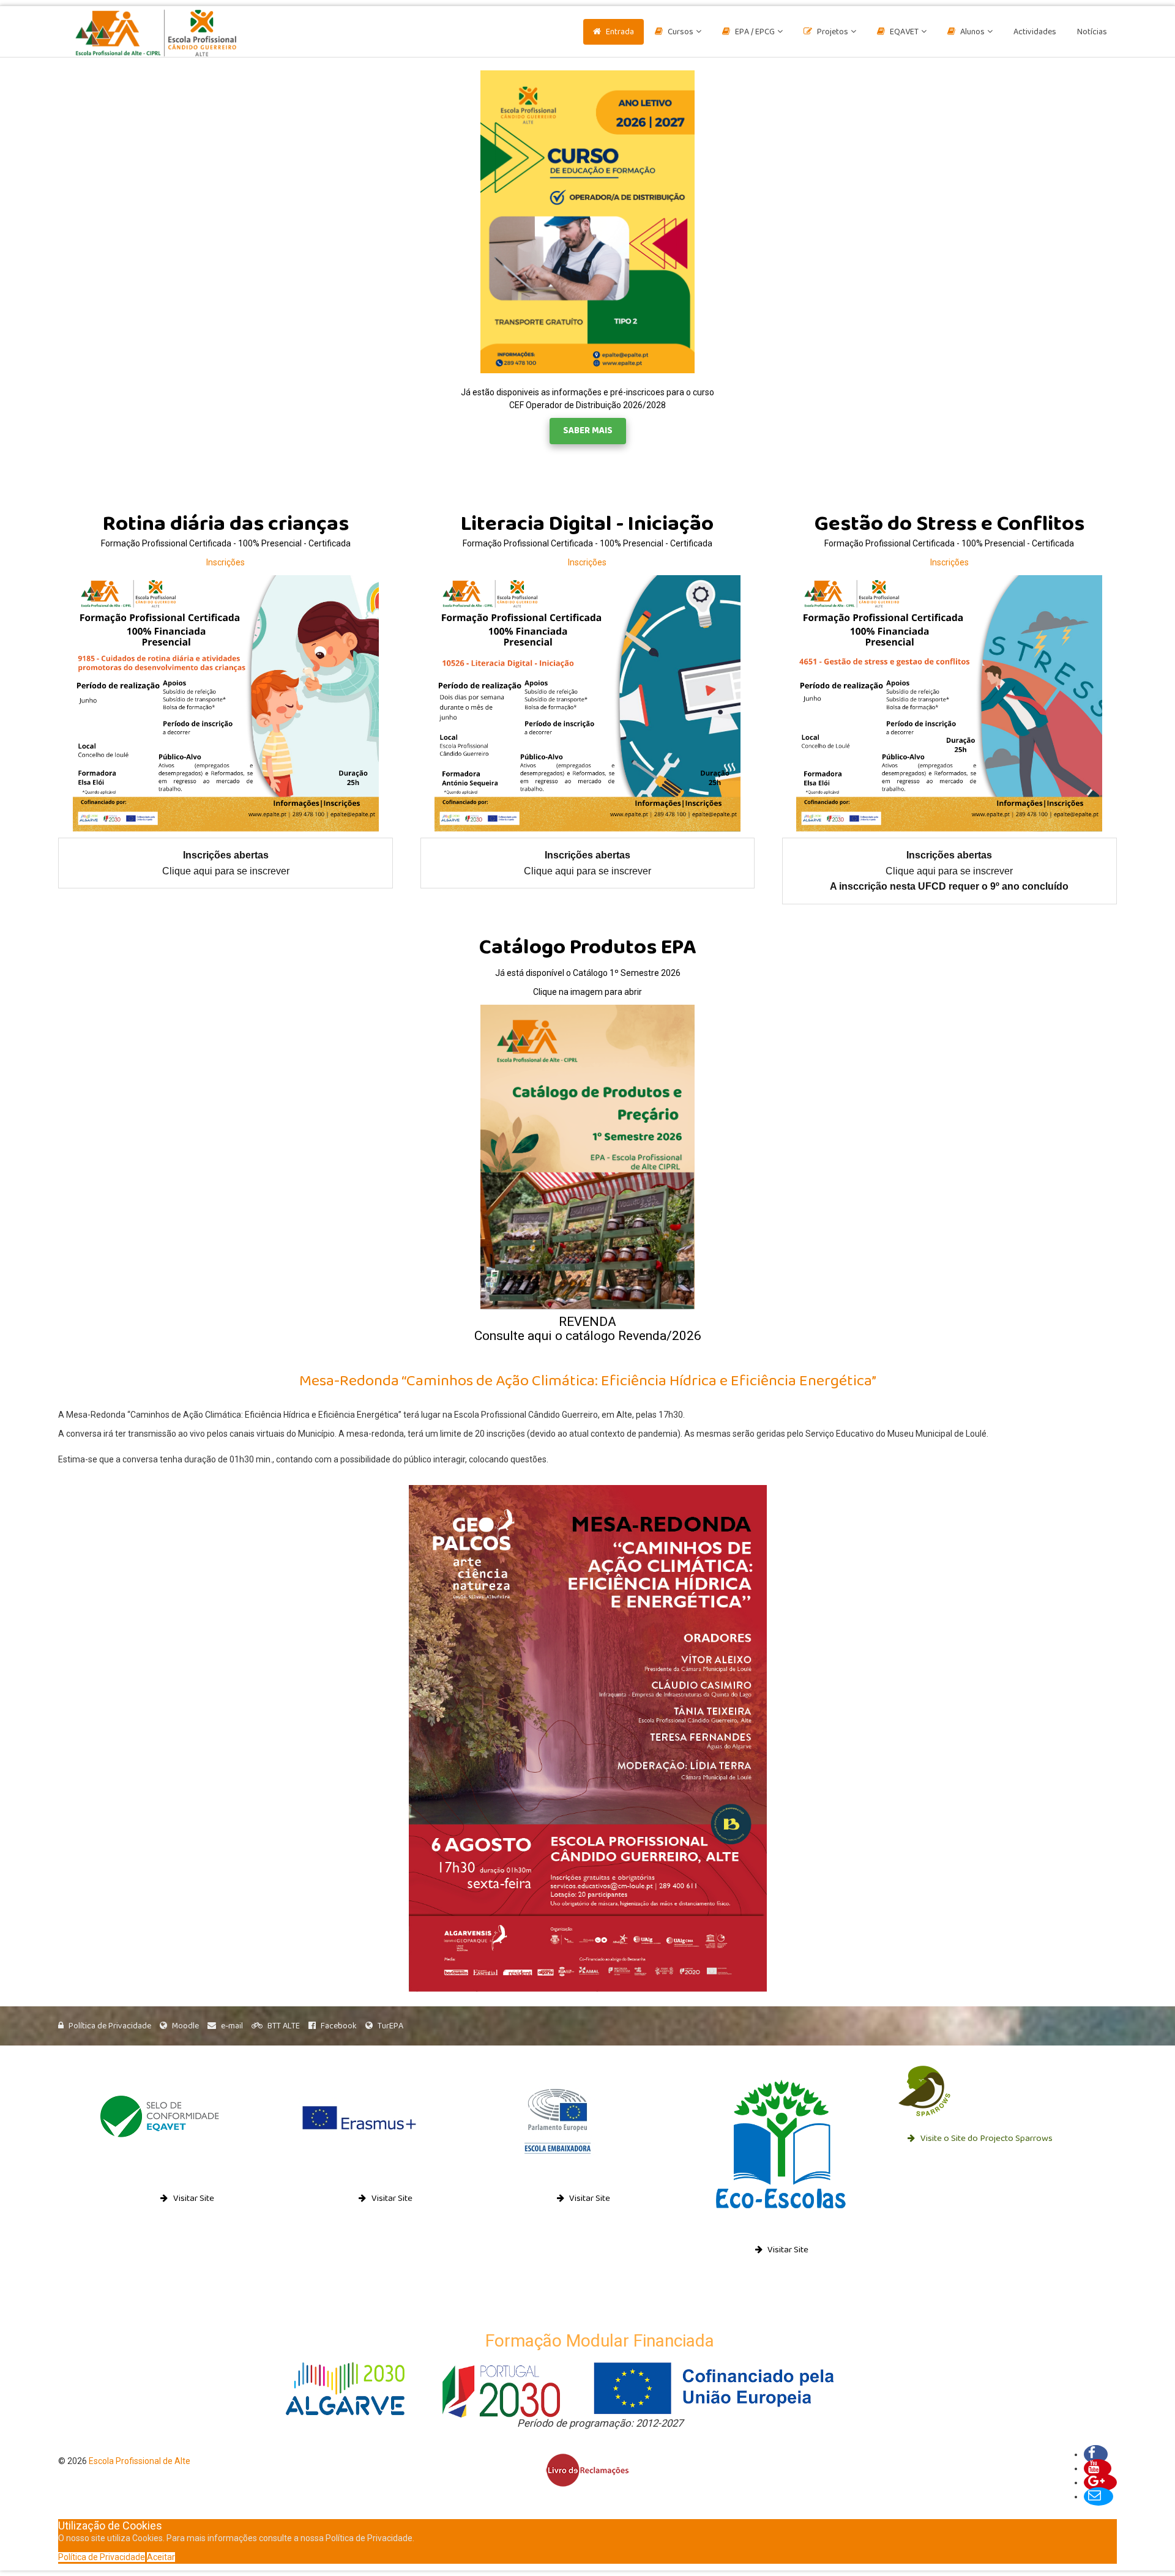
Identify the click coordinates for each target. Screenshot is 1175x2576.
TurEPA (390, 2026)
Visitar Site (193, 2199)
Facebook (339, 2026)
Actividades (1035, 32)
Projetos (833, 32)
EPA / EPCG (755, 32)
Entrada (620, 32)
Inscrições (226, 562)
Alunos (972, 32)
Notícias (1092, 32)
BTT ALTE (284, 2026)
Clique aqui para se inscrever (226, 871)
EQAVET (904, 32)
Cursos (681, 32)
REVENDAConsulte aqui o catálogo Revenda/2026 (588, 1329)
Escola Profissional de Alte (140, 2461)
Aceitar (161, 2557)
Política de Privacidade (110, 2026)
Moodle (185, 2026)
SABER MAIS (588, 431)
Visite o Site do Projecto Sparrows (986, 2139)
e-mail (232, 2026)
